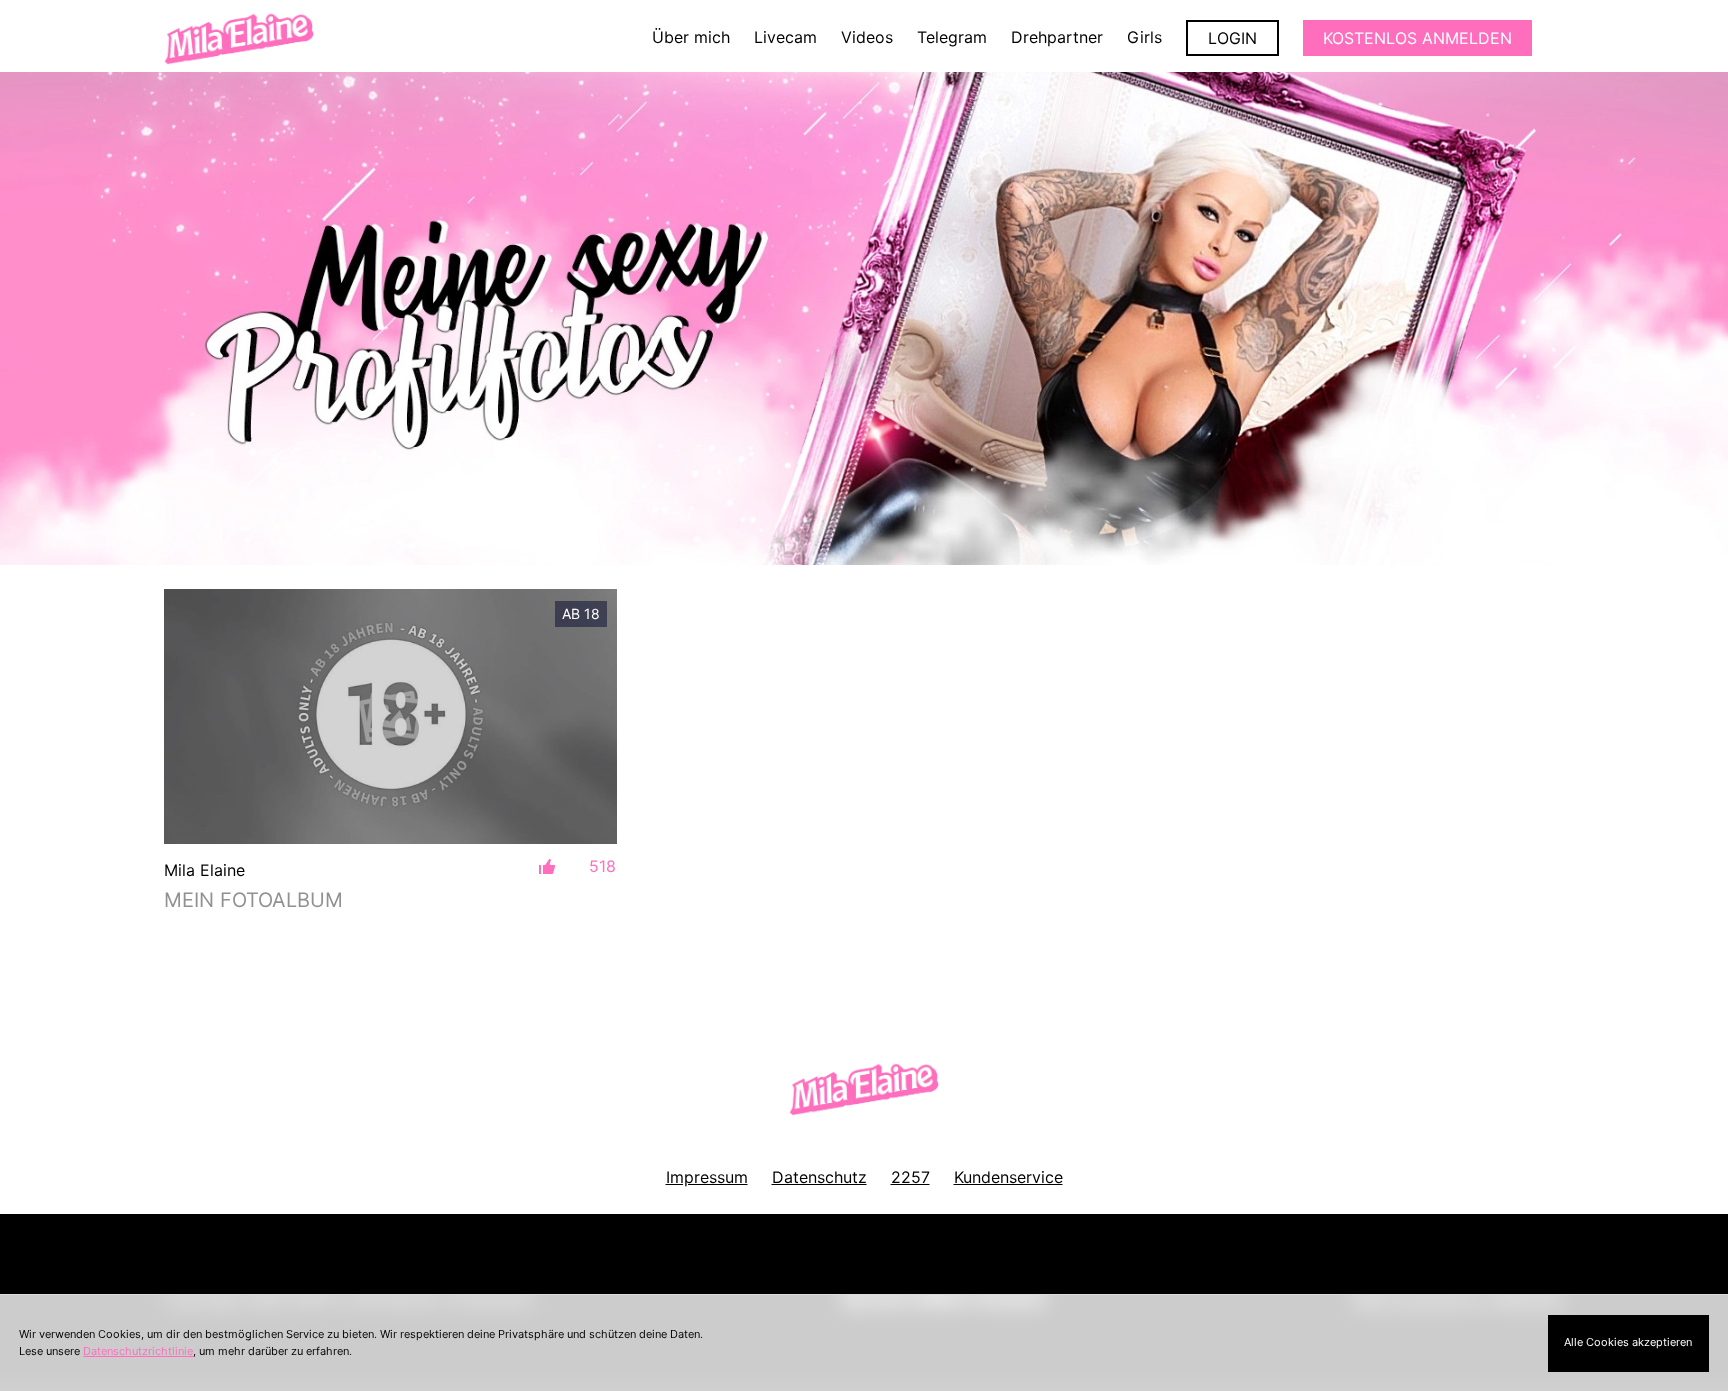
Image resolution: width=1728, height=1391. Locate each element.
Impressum (707, 1177)
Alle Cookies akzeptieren (1628, 1342)
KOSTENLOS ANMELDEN (1417, 38)
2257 (910, 1177)
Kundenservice (1008, 1177)
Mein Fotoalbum (253, 900)
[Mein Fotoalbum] (390, 716)
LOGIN (1232, 38)
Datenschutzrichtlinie (138, 1351)
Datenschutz (819, 1177)
